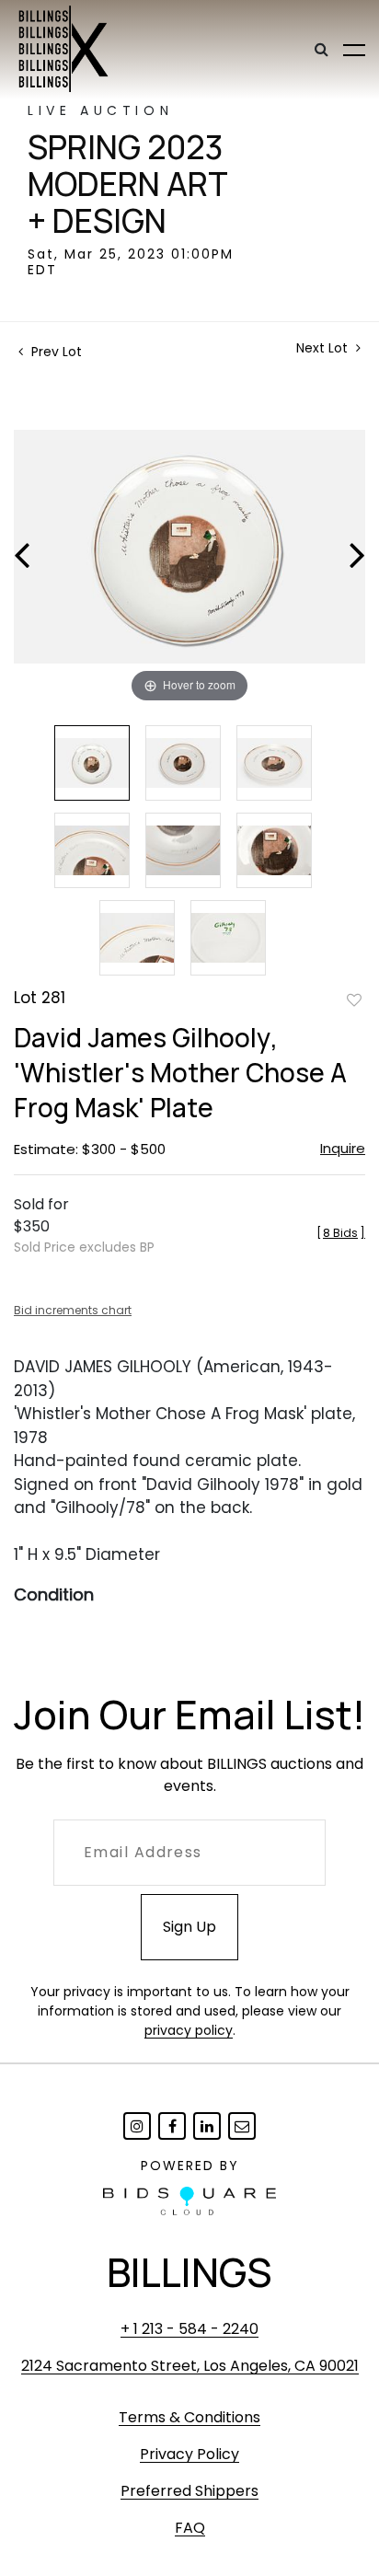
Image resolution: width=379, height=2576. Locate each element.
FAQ (190, 2528)
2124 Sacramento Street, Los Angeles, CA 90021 (190, 2366)
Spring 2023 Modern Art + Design (128, 184)
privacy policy (189, 2030)
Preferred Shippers (189, 2491)
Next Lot (324, 348)
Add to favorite (354, 999)
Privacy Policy (189, 2454)
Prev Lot (55, 352)
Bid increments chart (73, 1310)
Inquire (343, 1148)
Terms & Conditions (189, 2417)
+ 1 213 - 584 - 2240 (189, 2329)
